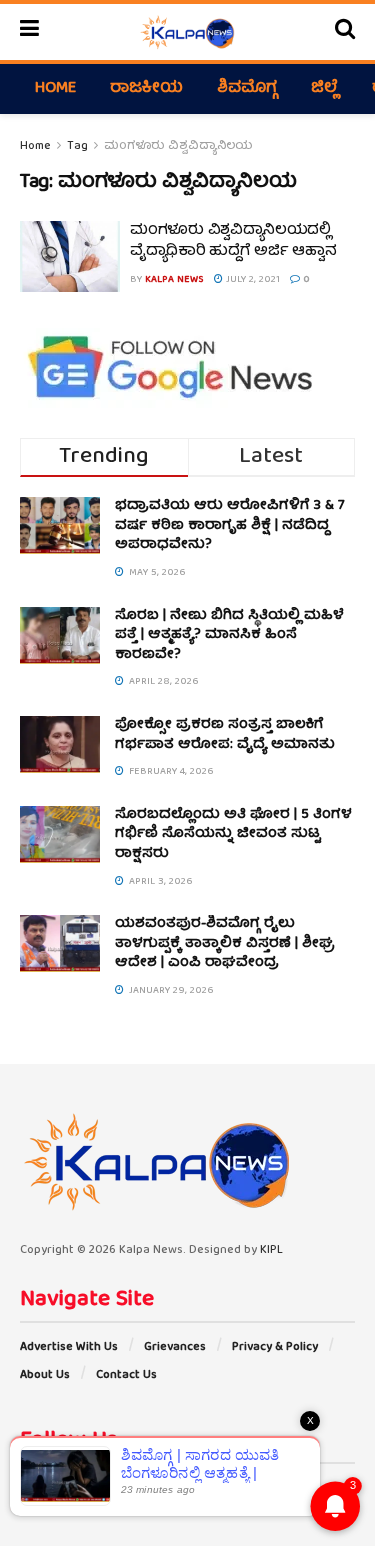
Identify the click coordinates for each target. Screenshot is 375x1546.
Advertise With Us (69, 1347)
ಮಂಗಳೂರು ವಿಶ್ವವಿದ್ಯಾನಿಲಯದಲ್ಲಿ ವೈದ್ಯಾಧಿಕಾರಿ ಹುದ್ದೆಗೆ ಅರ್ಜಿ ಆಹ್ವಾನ (233, 241)
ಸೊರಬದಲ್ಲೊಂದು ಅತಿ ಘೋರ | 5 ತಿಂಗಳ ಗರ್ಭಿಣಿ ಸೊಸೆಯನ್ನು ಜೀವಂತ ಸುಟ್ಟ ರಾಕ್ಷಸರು (233, 834)
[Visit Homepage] (186, 32)
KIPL (271, 1250)
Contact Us (126, 1375)
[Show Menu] (29, 32)
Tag (77, 146)
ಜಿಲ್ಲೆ (324, 89)
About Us (45, 1375)
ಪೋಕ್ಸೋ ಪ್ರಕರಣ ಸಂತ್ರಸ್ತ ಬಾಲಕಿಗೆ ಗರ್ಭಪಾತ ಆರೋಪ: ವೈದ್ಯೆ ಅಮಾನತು (225, 735)
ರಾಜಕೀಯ (146, 89)
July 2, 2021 (251, 280)
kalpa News (174, 280)
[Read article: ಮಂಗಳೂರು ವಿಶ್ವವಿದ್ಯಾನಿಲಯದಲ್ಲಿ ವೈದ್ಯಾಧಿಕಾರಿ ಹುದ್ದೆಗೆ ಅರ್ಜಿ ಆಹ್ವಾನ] (70, 257)
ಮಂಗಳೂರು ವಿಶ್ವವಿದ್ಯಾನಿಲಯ (178, 146)
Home (55, 89)
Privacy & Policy (275, 1347)
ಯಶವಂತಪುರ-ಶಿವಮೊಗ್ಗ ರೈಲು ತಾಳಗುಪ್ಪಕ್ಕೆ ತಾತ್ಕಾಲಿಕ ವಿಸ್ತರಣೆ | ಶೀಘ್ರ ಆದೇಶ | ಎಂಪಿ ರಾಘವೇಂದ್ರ (225, 943)
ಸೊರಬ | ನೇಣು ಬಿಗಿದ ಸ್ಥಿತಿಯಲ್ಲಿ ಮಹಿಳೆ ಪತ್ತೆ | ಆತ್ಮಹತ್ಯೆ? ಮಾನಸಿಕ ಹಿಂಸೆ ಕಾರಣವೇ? (229, 635)
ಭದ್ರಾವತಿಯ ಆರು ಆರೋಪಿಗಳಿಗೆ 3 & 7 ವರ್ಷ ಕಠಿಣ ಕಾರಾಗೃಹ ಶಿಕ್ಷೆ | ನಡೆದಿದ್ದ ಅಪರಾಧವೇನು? (230, 525)
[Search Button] (345, 32)
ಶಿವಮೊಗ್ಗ (247, 89)
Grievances (175, 1347)
